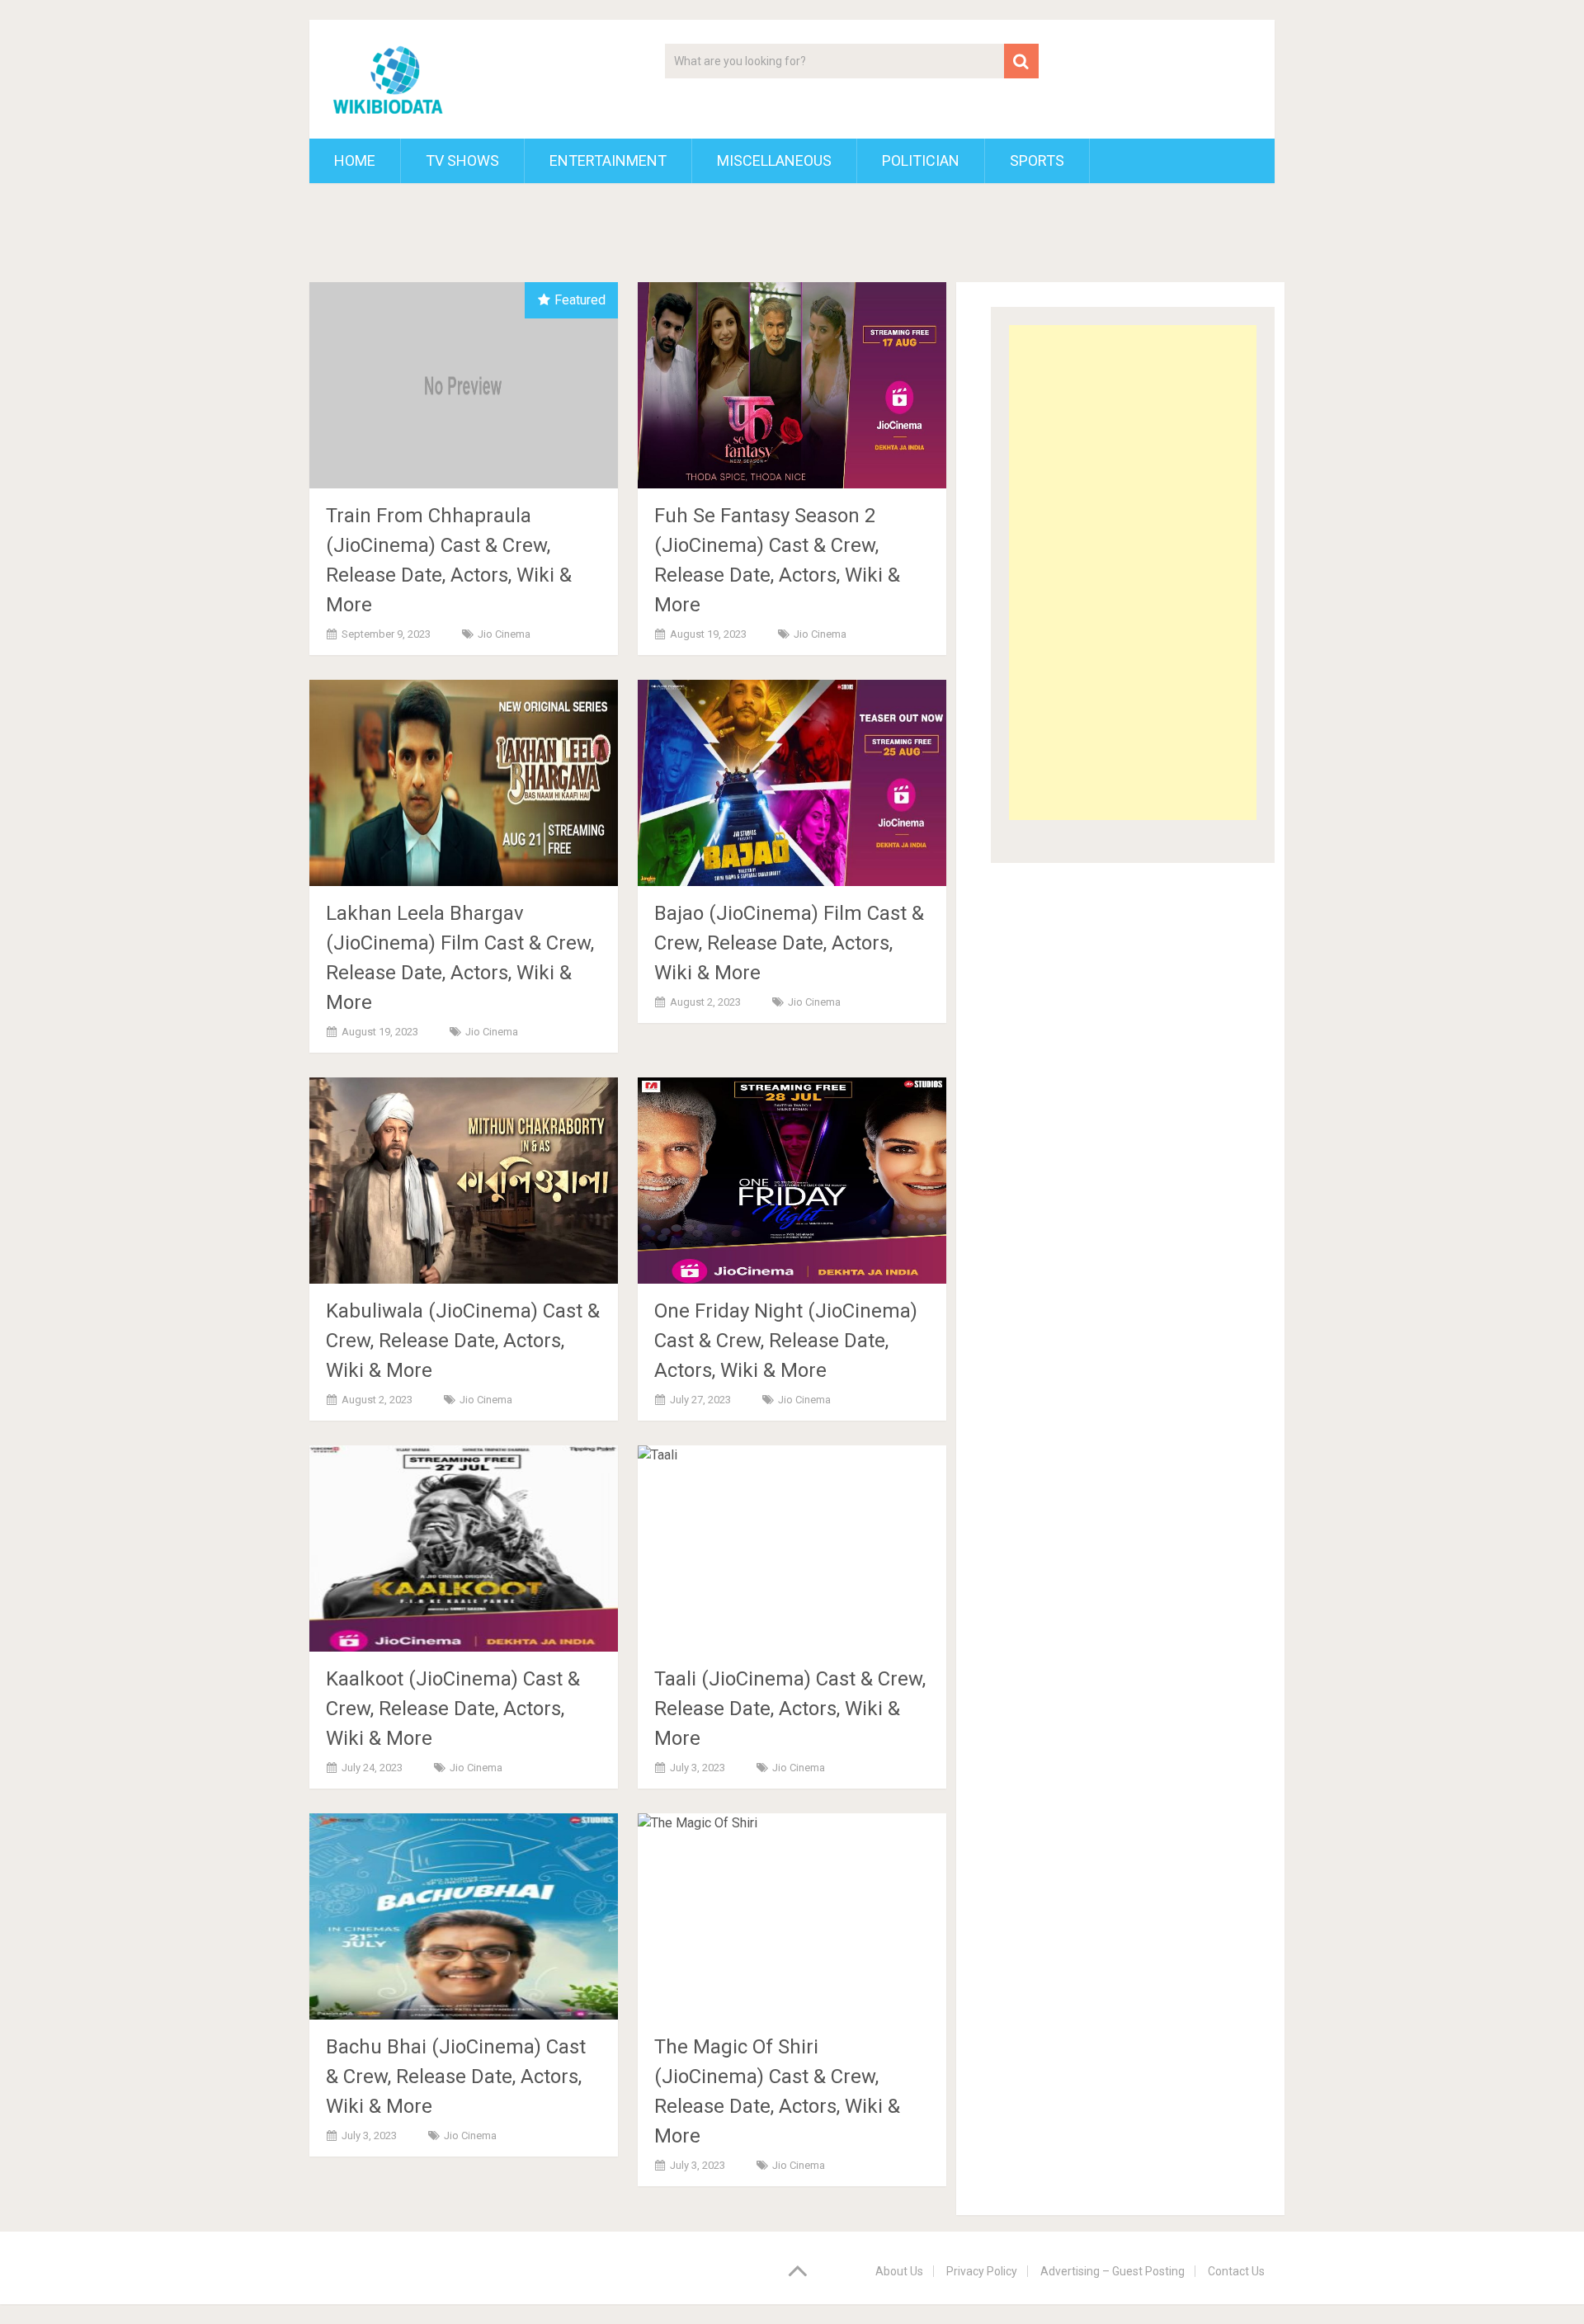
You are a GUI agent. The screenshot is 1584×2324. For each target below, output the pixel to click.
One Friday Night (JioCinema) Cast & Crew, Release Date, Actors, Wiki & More (786, 1341)
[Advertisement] (1133, 573)
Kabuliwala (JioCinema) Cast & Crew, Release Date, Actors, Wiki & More (463, 1341)
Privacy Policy (982, 2271)
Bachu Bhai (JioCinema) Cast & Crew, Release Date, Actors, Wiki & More (456, 2077)
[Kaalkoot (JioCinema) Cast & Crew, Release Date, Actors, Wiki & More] (464, 1549)
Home (355, 160)
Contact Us (1236, 2271)
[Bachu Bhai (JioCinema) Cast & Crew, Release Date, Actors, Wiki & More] (464, 1916)
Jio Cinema (504, 634)
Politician (921, 160)
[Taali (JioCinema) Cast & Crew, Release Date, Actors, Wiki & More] (792, 1549)
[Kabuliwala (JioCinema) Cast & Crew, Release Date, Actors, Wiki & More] (464, 1181)
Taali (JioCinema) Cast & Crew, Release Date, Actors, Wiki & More (790, 1709)
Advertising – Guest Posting (1113, 2271)
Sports (1037, 160)
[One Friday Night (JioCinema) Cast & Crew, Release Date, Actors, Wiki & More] (792, 1181)
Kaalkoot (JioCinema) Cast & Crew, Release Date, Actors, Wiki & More (453, 1709)
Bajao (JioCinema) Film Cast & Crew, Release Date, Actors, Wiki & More (789, 943)
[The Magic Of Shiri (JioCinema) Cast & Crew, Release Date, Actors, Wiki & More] (792, 1916)
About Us (899, 2271)
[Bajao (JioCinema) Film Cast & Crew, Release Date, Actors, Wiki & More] (792, 783)
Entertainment (608, 160)
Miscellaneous (774, 160)
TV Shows (462, 160)
